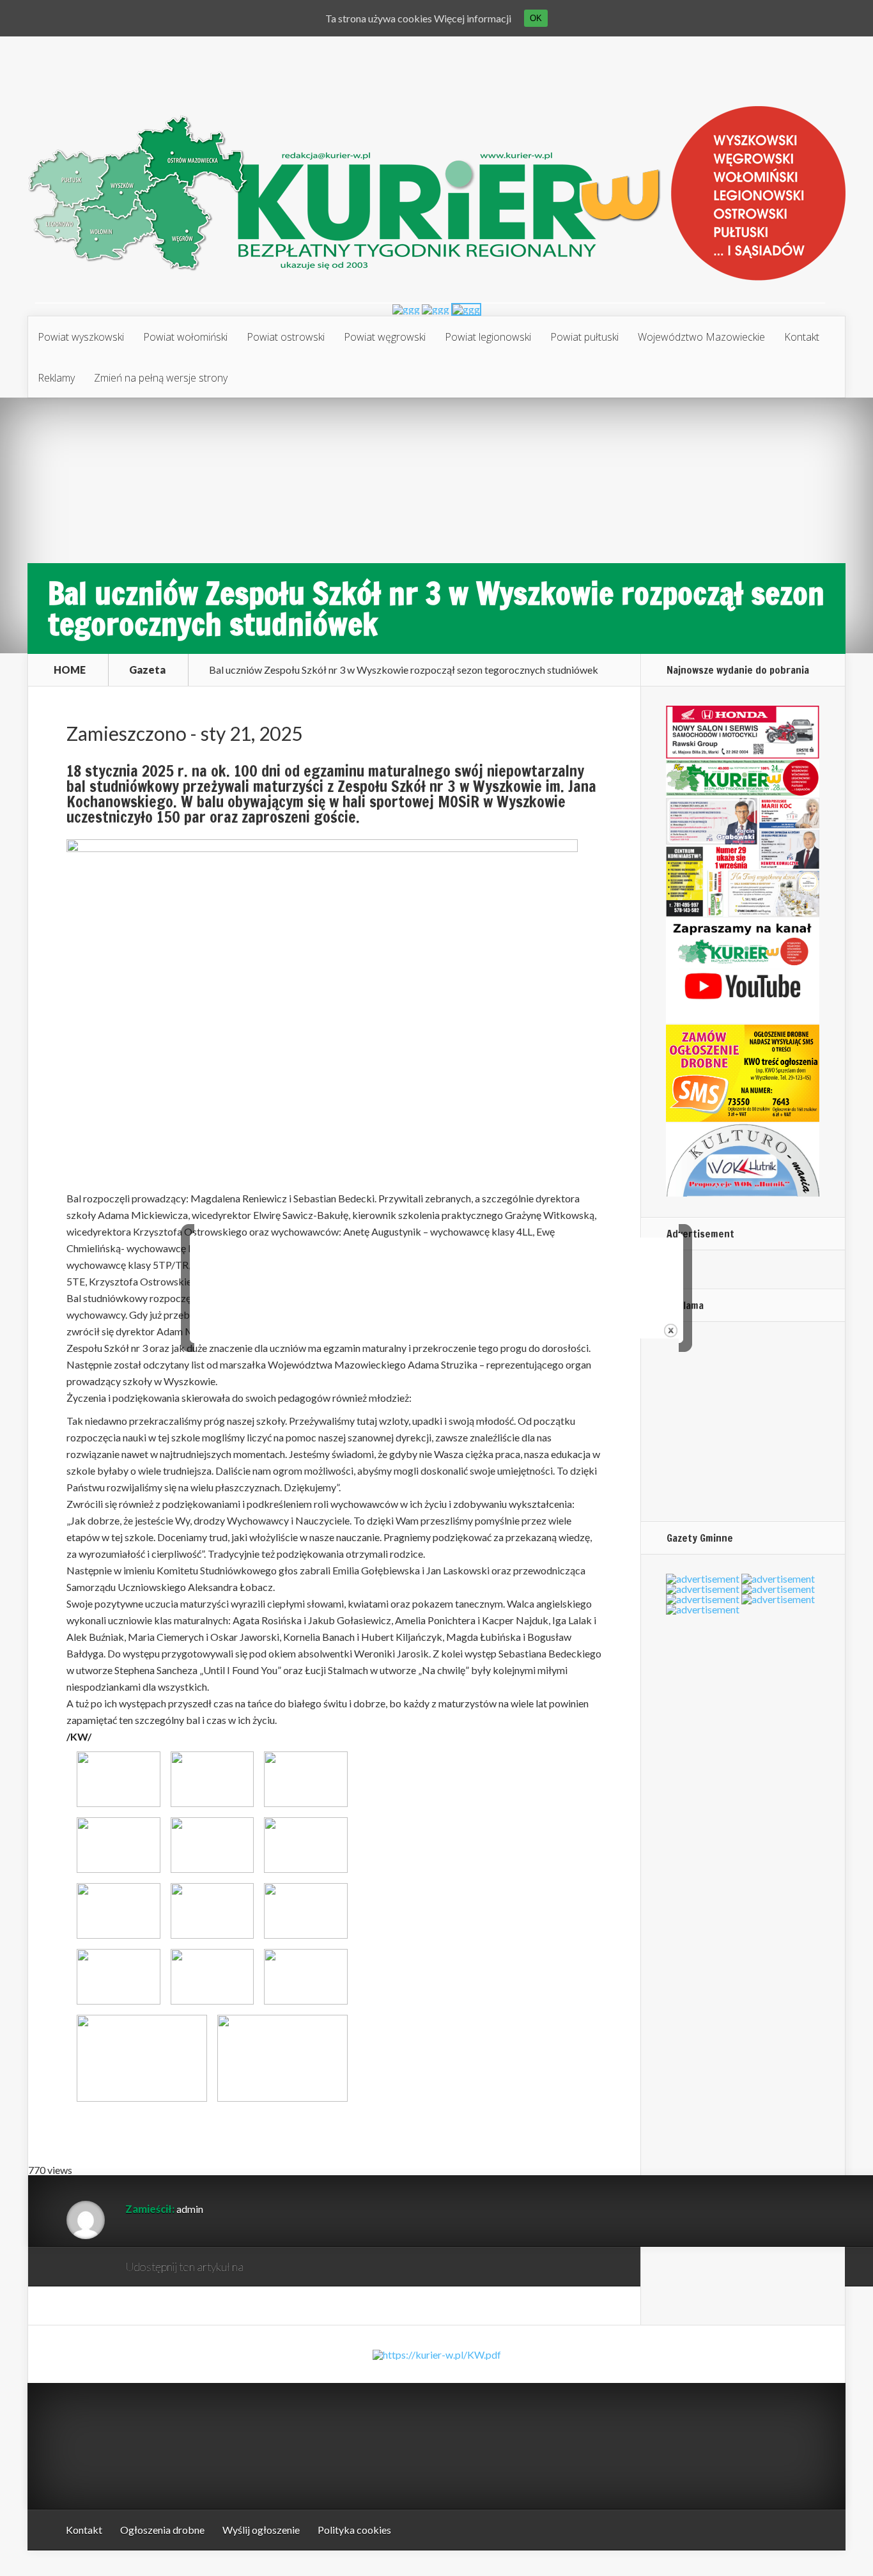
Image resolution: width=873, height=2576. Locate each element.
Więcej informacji (473, 18)
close (671, 1331)
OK (536, 18)
